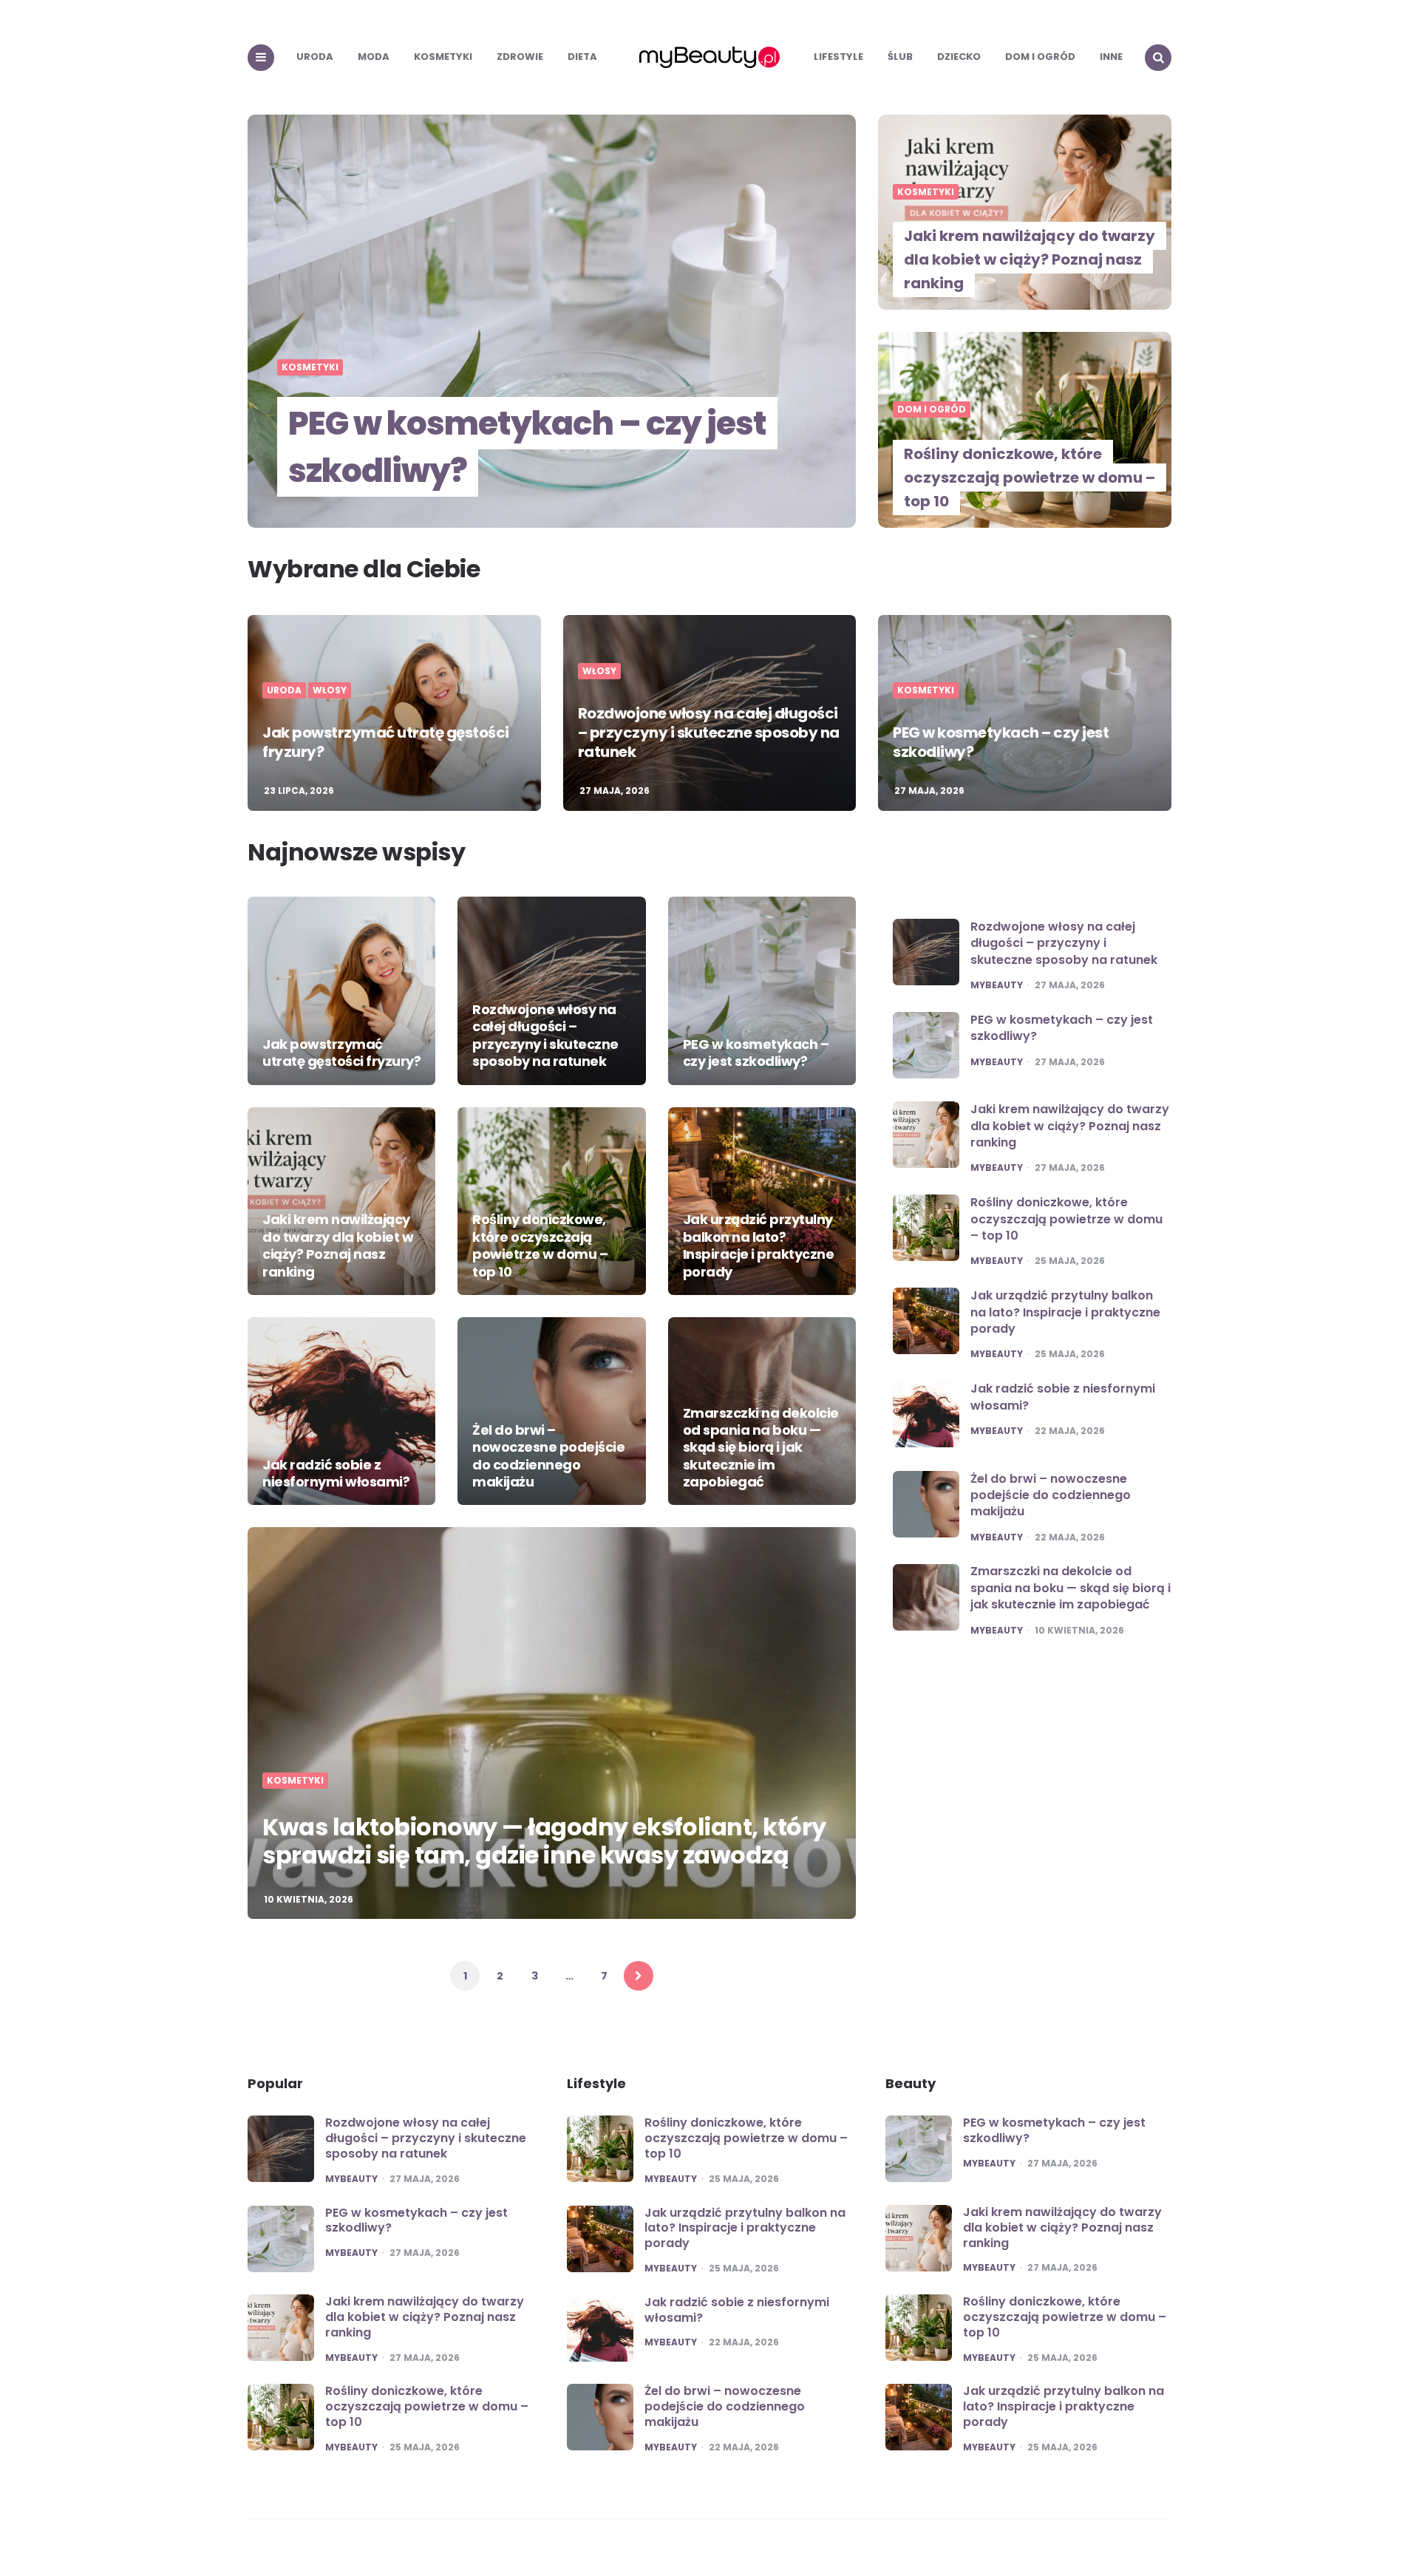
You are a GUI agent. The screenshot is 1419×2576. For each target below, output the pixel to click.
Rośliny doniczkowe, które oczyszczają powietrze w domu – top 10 (1030, 478)
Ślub (900, 57)
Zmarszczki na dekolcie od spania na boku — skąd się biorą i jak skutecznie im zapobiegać (761, 1448)
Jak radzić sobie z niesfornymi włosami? (336, 1473)
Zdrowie (520, 57)
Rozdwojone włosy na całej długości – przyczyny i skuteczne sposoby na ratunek (709, 733)
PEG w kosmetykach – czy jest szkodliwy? (527, 447)
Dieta (582, 57)
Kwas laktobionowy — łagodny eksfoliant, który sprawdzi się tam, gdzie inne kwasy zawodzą (544, 1841)
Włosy (330, 690)
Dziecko (959, 57)
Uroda (315, 57)
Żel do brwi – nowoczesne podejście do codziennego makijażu (548, 1456)
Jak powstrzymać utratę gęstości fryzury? (386, 742)
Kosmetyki (443, 57)
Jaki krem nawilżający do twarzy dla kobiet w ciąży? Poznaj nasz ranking (1030, 259)
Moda (374, 57)
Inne (1111, 57)
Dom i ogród (1040, 57)
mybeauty (997, 985)
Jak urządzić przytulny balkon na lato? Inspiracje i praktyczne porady (759, 1245)
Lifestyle (838, 57)
